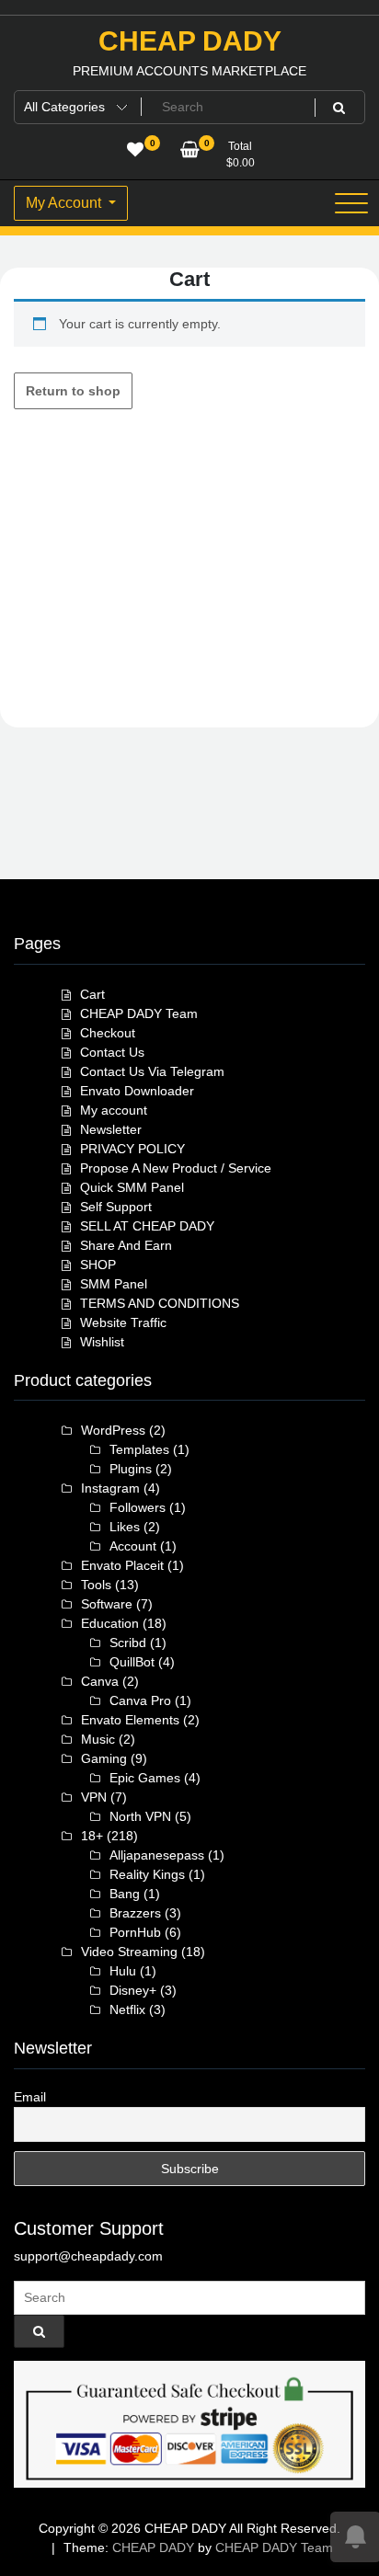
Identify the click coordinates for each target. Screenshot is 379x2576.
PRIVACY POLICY (132, 1149)
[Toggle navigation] (351, 203)
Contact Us (112, 1052)
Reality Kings (147, 1874)
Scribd (128, 1643)
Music (98, 1739)
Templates (139, 1449)
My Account (65, 203)
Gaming (104, 1758)
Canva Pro (140, 1700)
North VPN (140, 1816)
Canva (100, 1681)
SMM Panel (114, 1284)
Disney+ (133, 1990)
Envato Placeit (122, 1565)
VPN (94, 1797)
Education (110, 1623)
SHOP (98, 1265)
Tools (96, 1585)
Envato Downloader (137, 1091)
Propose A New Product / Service (176, 1168)
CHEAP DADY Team (139, 1013)
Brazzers (135, 1913)
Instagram (110, 1488)
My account (114, 1110)
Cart (92, 994)
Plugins (131, 1469)
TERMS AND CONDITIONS (160, 1303)
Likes (125, 1527)
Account (133, 1546)
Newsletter (111, 1129)
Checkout (108, 1033)
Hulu (123, 1971)
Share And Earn (126, 1245)
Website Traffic (123, 1322)
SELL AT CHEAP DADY (147, 1226)
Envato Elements (130, 1720)
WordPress (113, 1430)
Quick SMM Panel (132, 1187)
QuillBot (132, 1662)
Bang (125, 1894)
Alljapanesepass (157, 1855)
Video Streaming (129, 1952)
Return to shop (73, 391)
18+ (92, 1836)
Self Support (116, 1207)
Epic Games (145, 1778)
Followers (138, 1507)
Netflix (127, 2009)
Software (107, 1604)
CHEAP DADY (190, 41)
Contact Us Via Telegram (152, 1071)
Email (30, 2097)
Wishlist (102, 1342)
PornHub (135, 1932)
